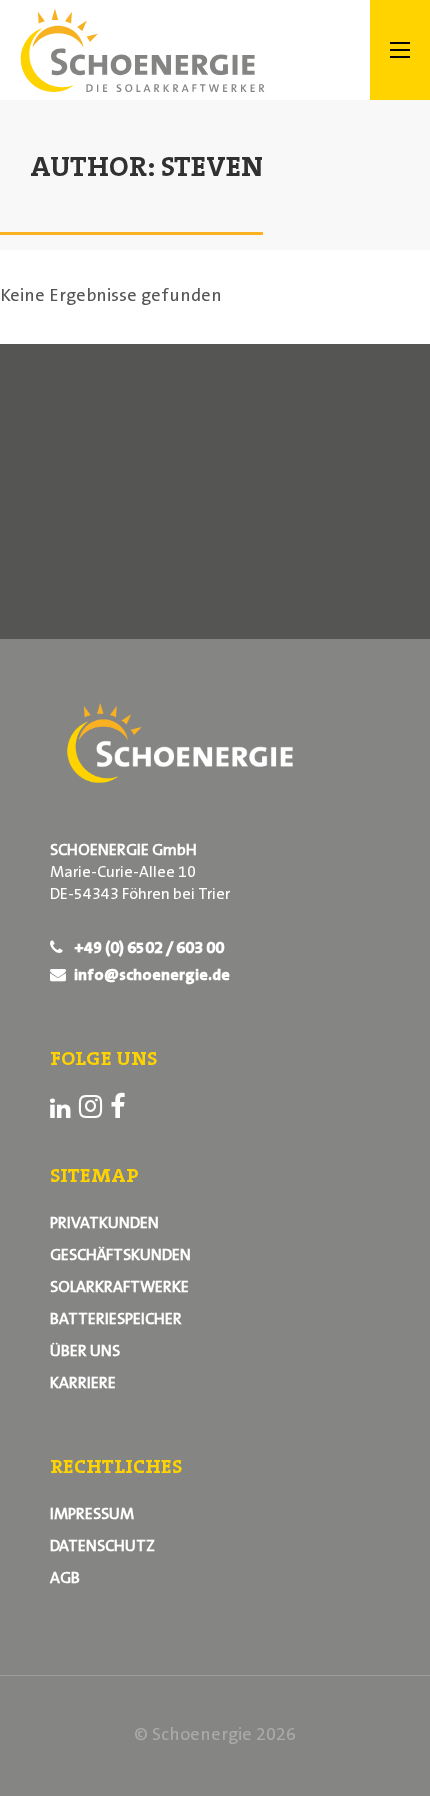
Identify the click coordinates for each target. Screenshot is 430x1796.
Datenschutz (102, 1547)
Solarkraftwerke (119, 1288)
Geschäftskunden (120, 1256)
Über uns (85, 1352)
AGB (65, 1579)
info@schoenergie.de (150, 976)
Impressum (92, 1515)
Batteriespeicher (116, 1320)
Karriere (83, 1384)
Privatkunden (104, 1224)
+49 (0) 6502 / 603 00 (147, 949)
